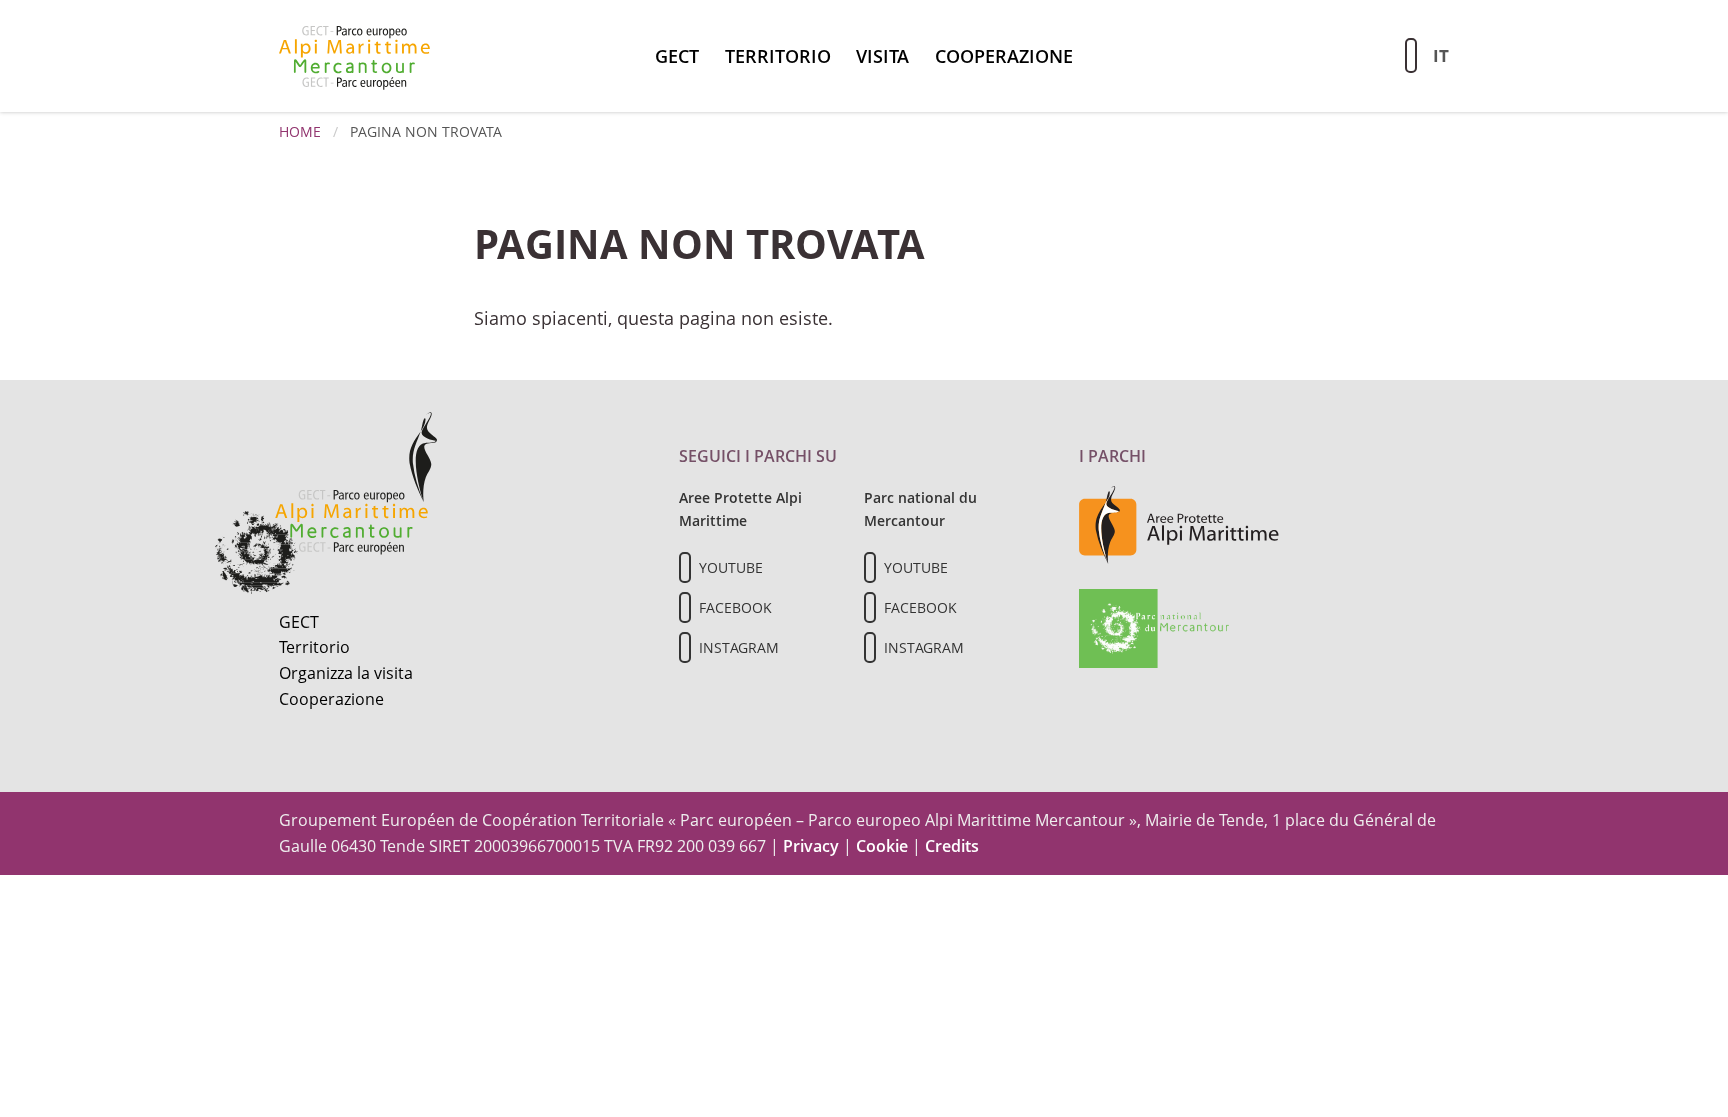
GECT (677, 56)
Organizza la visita (346, 673)
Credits (952, 846)
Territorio (778, 56)
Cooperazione (1004, 56)
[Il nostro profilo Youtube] (685, 567)
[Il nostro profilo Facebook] (685, 607)
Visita (882, 56)
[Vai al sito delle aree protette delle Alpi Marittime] (1179, 524)
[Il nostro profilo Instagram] (685, 647)
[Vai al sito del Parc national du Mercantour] (1154, 627)
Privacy (811, 846)
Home (300, 131)
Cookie (882, 846)
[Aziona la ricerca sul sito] (1411, 55)
